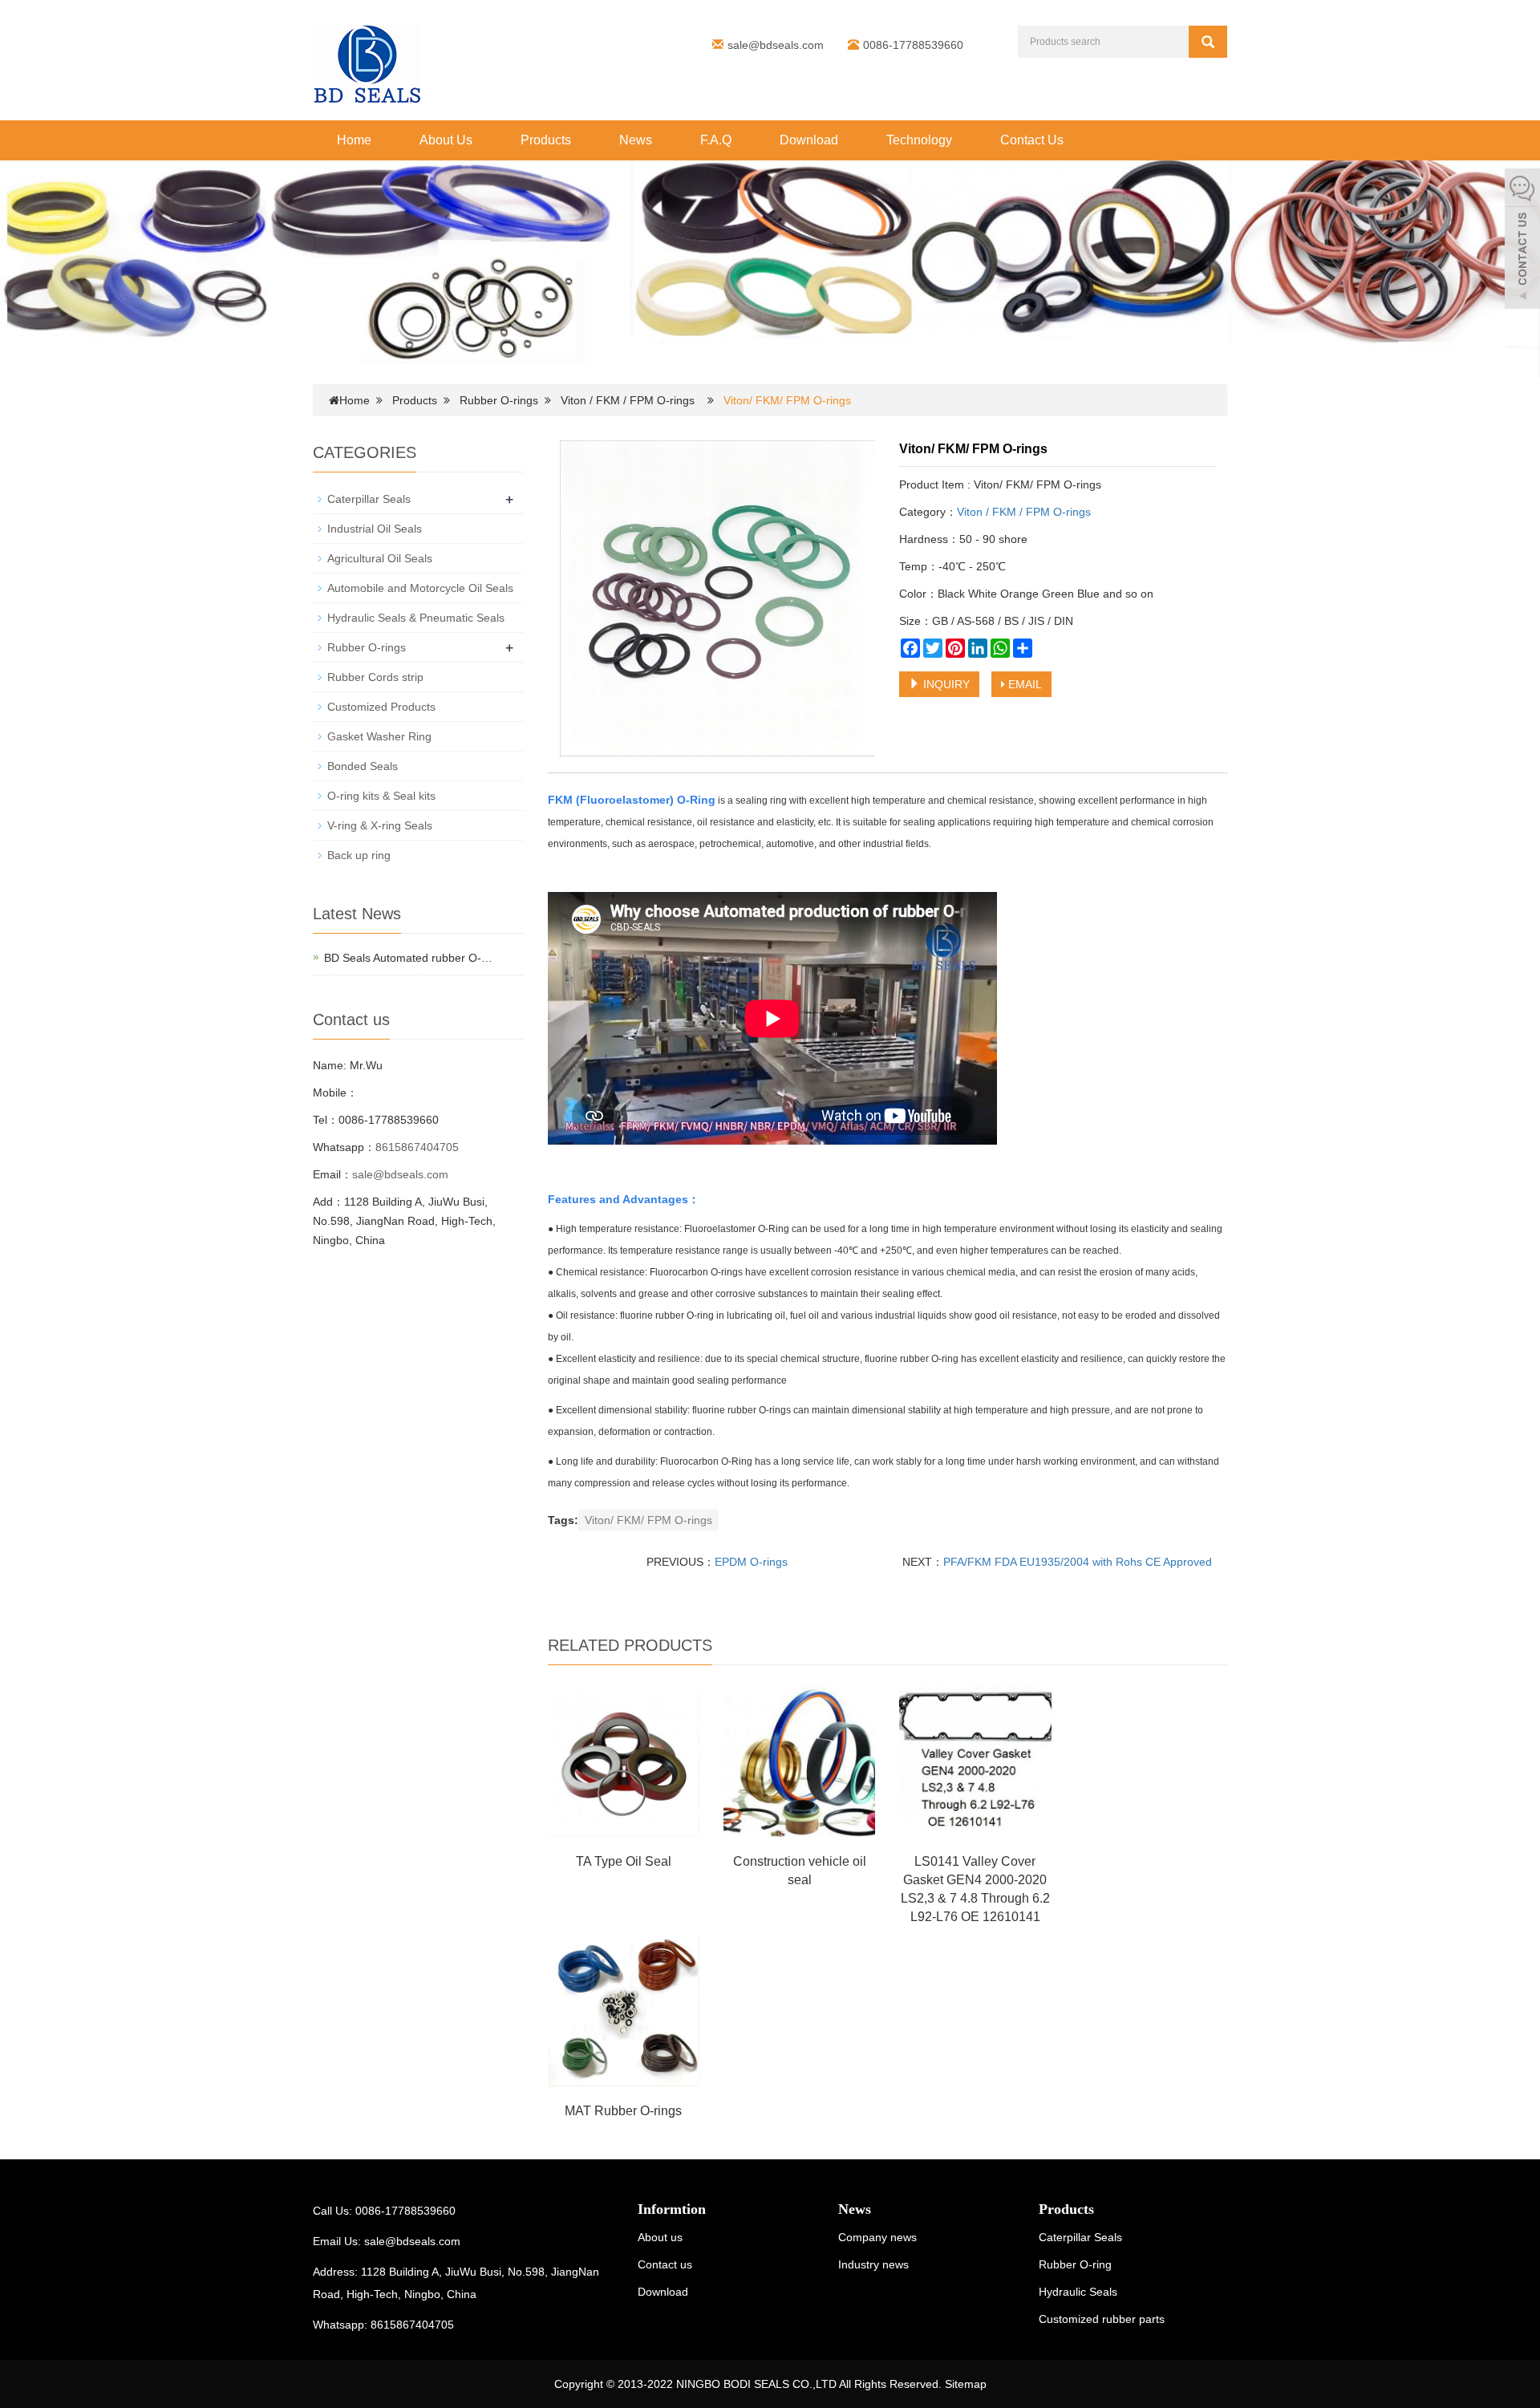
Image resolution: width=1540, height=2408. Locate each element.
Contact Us (1032, 140)
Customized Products (381, 707)
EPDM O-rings (751, 1562)
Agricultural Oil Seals (380, 558)
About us (660, 2237)
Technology (919, 140)
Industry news (873, 2264)
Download (809, 140)
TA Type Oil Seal (624, 1861)
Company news (877, 2237)
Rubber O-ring (1075, 2264)
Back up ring (359, 855)
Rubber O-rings (499, 400)
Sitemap (966, 2384)
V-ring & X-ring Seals (380, 825)
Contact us (665, 2264)
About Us (446, 140)
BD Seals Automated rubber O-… (408, 958)
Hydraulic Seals (1078, 2292)
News (636, 140)
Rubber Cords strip (375, 677)
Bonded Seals (363, 766)
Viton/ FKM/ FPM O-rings (648, 1520)
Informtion (672, 2209)
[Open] (1522, 241)
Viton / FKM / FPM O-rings (628, 400)
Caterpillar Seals (369, 499)
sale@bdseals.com (776, 45)
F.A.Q (716, 140)
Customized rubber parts (1102, 2319)
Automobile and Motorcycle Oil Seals (420, 588)
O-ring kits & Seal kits (381, 796)
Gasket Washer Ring (379, 736)
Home (354, 140)
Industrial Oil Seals (375, 529)
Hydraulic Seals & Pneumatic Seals (416, 618)
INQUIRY (945, 684)
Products (546, 140)
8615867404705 (417, 1147)
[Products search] (1208, 42)
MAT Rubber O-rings (623, 2111)
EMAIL (1023, 684)
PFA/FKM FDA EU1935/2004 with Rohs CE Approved (1078, 1562)
